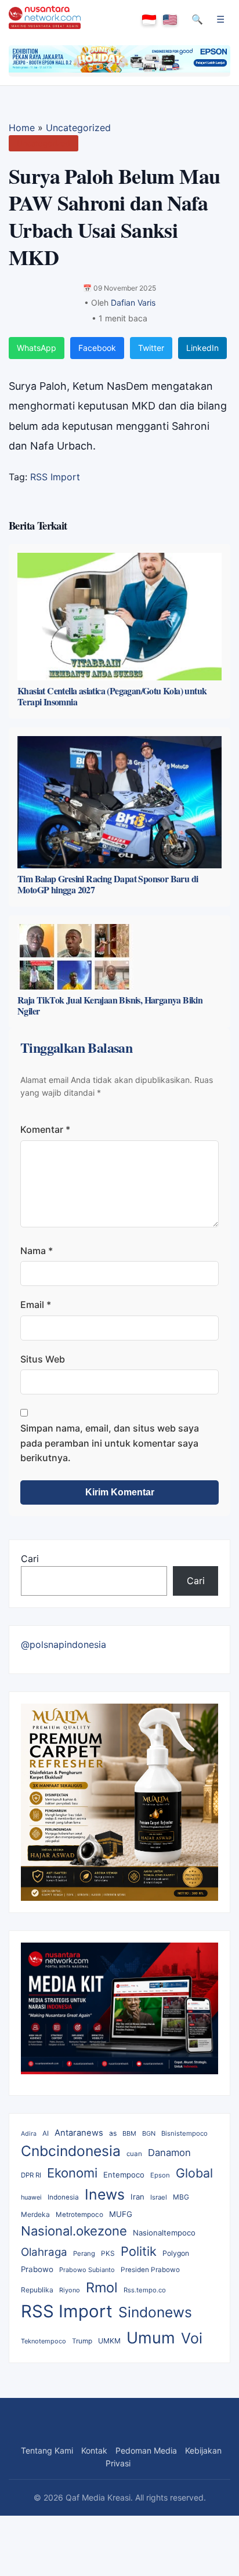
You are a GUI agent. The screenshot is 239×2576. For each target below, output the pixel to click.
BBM (129, 2133)
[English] (170, 20)
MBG (181, 2197)
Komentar (45, 1129)
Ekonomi (72, 2173)
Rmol (102, 2287)
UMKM (109, 2341)
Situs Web (43, 1359)
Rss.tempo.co (145, 2290)
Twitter (151, 348)
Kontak (94, 2450)
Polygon (176, 2253)
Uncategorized (78, 128)
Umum (151, 2338)
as (113, 2133)
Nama (37, 1251)
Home (22, 128)
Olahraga (44, 2252)
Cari (30, 1559)
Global (194, 2173)
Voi (192, 2338)
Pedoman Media (146, 2450)
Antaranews (79, 2133)
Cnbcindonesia (71, 2151)
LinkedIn (202, 348)
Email (36, 1305)
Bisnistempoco (184, 2133)
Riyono (70, 2290)
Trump (82, 2341)
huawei (31, 2197)
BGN (149, 2133)
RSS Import (55, 477)
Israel (159, 2197)
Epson (160, 2175)
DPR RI (31, 2175)
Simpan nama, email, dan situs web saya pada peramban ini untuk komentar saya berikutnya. (110, 1443)
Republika (37, 2290)
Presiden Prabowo (150, 2270)
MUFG (121, 2214)
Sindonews (155, 2312)
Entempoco (124, 2175)
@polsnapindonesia (64, 1644)
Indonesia (63, 2197)
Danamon (169, 2153)
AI (46, 2133)
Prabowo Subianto (87, 2270)
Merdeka (35, 2214)
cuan (134, 2154)
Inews (105, 2194)
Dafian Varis (133, 302)
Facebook (97, 348)
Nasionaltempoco (164, 2233)
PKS (108, 2253)
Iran (137, 2197)
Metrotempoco (79, 2215)
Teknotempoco (44, 2341)
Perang (84, 2253)
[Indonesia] (149, 20)
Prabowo (37, 2269)
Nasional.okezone (74, 2231)
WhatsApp (37, 348)
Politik (139, 2251)
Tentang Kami (47, 2450)
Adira (29, 2134)
